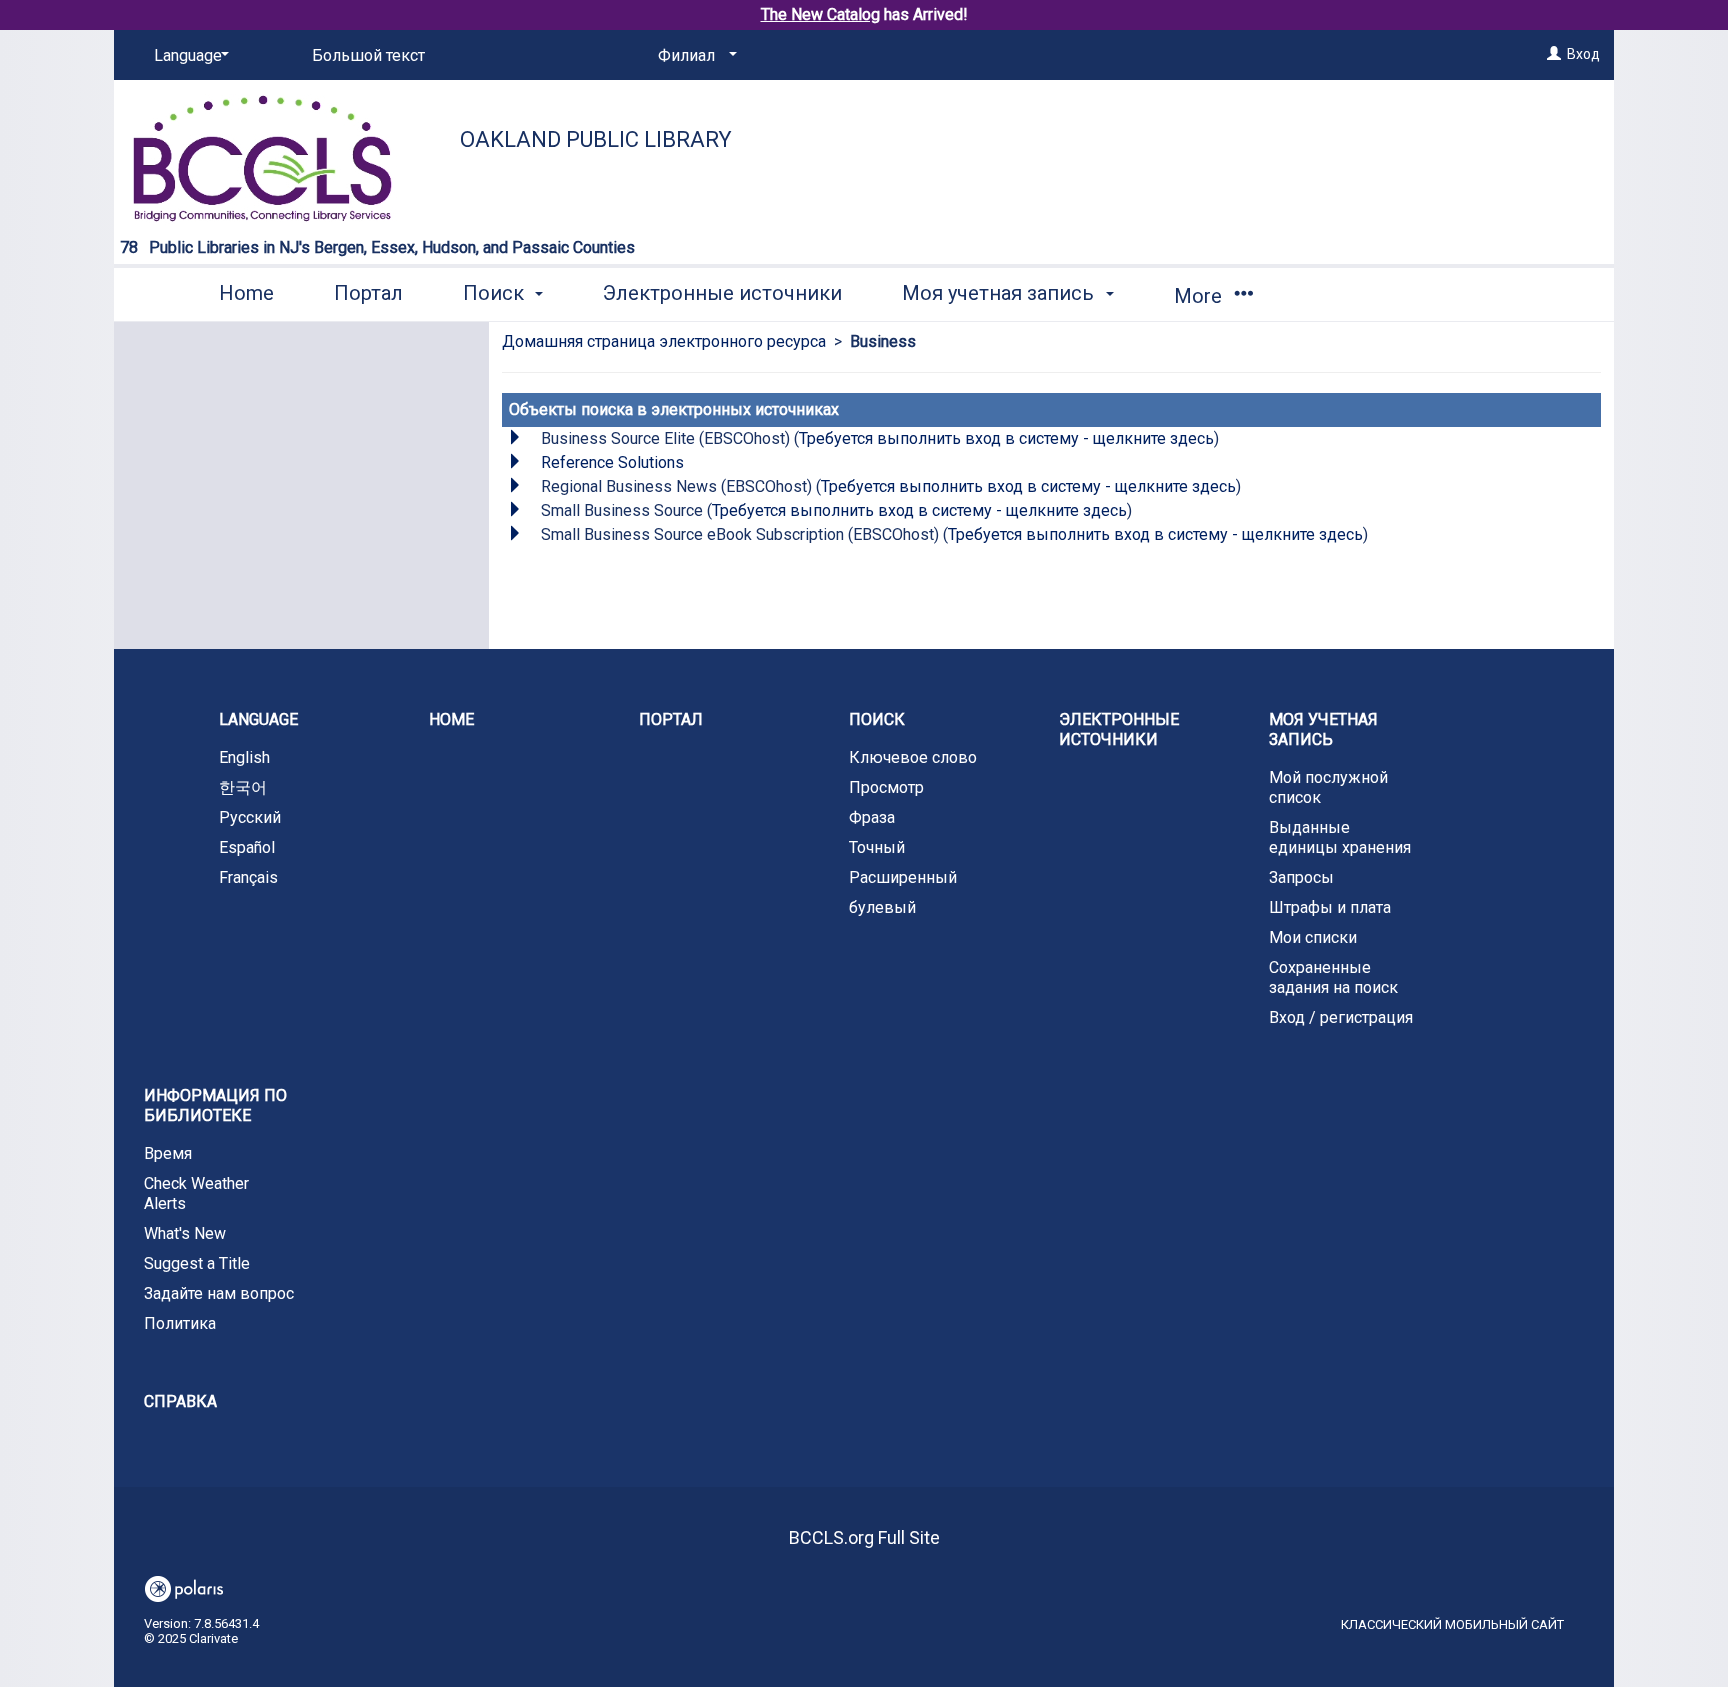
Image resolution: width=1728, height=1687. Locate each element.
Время (168, 1153)
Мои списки (1313, 937)
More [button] (1200, 296)
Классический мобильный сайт (1452, 1624)
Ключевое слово (913, 757)
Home (246, 293)
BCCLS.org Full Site (864, 1537)
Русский (250, 817)
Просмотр (886, 787)
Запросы (1301, 877)
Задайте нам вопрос (219, 1293)
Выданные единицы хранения (1340, 837)
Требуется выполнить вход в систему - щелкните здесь (1006, 438)
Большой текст (368, 55)
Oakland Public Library (596, 139)
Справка (180, 1401)
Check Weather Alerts (196, 1193)
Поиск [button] (496, 293)
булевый (882, 907)
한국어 (243, 787)
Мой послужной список (1328, 787)
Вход (1583, 54)
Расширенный (903, 877)
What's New (185, 1233)
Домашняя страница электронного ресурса (664, 341)
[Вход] (1554, 54)
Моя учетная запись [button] (1000, 293)
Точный (877, 847)
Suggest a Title (197, 1263)
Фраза (872, 817)
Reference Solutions (612, 462)
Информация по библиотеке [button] (215, 1105)
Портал (368, 293)
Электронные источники (722, 293)
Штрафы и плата (1330, 907)
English (244, 757)
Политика (180, 1323)
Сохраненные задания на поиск (1333, 977)
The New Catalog (820, 14)
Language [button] (258, 719)
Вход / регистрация (1341, 1017)
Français (248, 877)
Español (247, 847)
